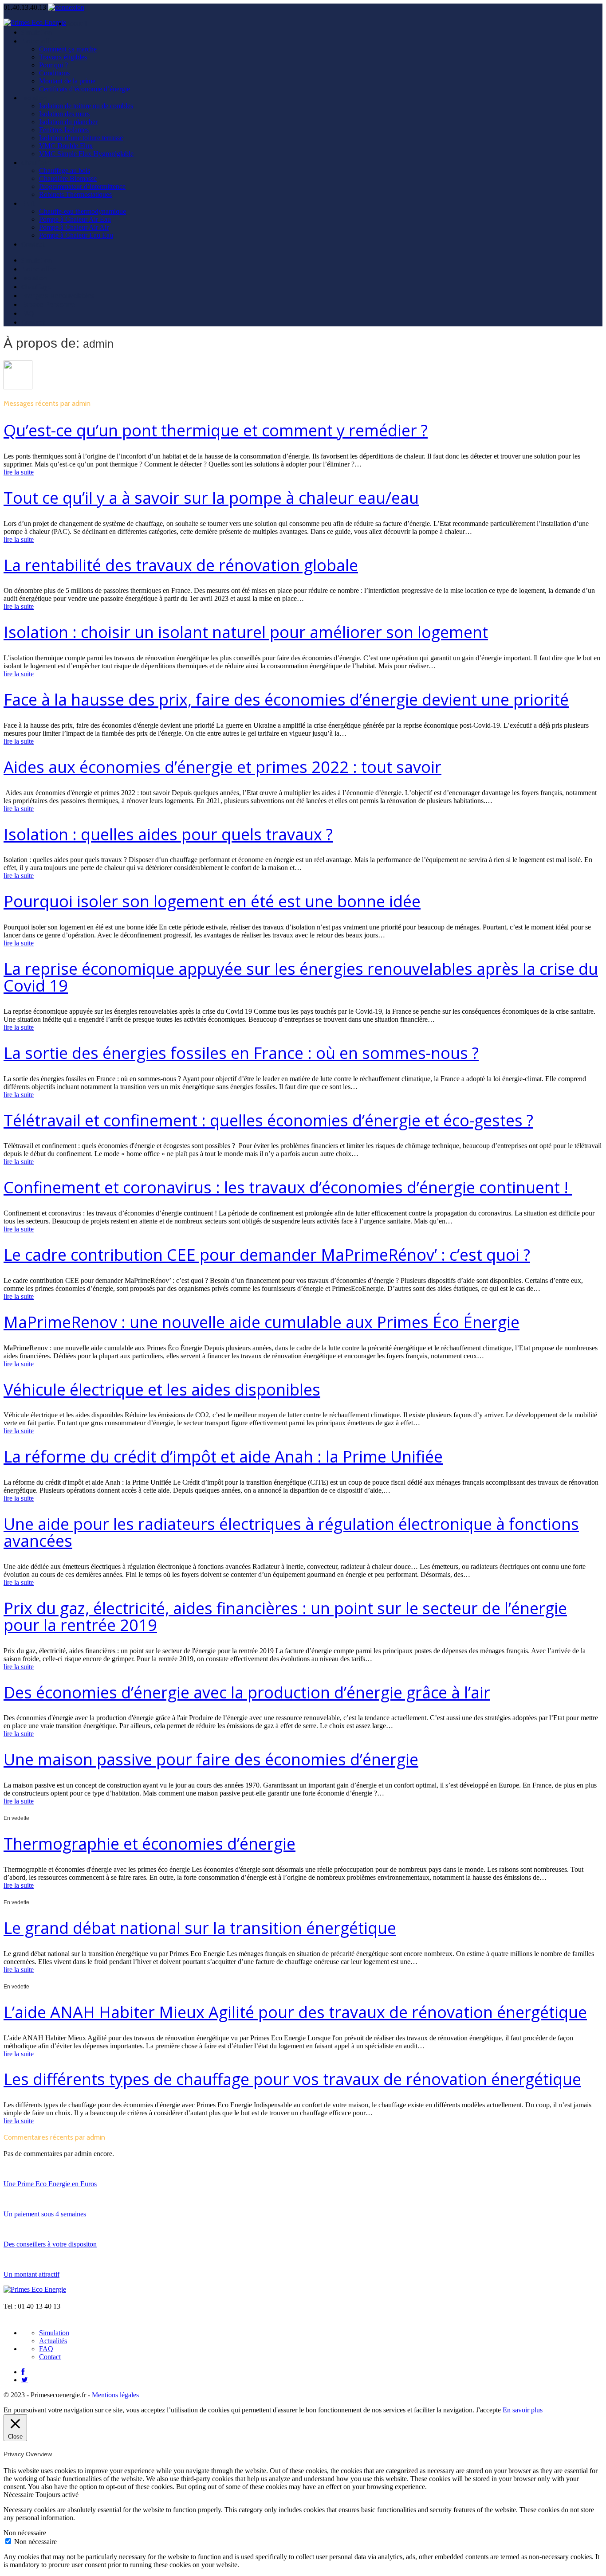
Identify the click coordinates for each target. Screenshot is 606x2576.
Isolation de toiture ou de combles (86, 106)
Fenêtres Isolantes (64, 130)
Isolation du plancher (68, 122)
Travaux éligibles (63, 57)
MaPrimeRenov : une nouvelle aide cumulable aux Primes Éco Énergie (262, 1322)
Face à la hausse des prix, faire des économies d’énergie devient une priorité (286, 700)
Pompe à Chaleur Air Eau (75, 219)
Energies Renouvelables (58, 295)
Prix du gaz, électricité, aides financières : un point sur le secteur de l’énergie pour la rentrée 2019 (285, 1617)
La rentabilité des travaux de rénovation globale (181, 565)
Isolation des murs (64, 114)
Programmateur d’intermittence (82, 186)
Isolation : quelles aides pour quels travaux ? (168, 834)
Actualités (53, 2341)
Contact (33, 244)
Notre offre (39, 41)
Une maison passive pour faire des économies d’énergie (211, 1759)
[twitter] (25, 2380)
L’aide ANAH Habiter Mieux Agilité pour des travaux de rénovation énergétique (295, 2012)
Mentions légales (115, 2395)
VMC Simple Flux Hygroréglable (86, 154)
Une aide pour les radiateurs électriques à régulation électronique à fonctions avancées (291, 1532)
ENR (28, 203)
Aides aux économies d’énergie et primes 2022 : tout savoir (222, 767)
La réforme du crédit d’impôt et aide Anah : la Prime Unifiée (223, 1457)
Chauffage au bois (65, 171)
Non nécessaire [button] (25, 2533)
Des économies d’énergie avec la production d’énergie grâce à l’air (247, 1692)
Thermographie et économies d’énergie (150, 1844)
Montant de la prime (67, 81)
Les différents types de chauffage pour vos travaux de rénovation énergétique (292, 2079)
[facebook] (23, 2372)
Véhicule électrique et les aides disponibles (162, 1390)
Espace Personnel (49, 304)
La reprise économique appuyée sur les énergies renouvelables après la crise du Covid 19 (301, 977)
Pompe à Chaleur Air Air (74, 227)
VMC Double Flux (66, 146)
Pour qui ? (53, 65)
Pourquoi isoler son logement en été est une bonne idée (212, 901)
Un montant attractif (31, 2274)
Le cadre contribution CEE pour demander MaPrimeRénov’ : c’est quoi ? (267, 1255)
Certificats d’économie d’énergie (85, 89)
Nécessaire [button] (20, 2495)
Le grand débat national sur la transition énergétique (200, 1928)
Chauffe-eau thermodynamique (83, 211)
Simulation (37, 32)
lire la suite (19, 472)
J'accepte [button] (488, 2410)
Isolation (34, 98)
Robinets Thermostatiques (75, 194)
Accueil (76, 23)
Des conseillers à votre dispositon (50, 2244)
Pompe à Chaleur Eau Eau (76, 235)
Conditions (54, 73)
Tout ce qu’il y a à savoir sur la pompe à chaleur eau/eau (211, 498)
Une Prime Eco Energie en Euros (50, 2184)
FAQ (28, 313)
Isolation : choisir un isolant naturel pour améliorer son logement (246, 632)
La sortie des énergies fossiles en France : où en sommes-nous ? (241, 1053)
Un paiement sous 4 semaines (45, 2214)
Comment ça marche (68, 49)
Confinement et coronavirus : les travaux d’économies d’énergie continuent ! (288, 1187)
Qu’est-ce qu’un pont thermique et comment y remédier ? (216, 430)
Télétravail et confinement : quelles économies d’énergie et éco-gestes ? (268, 1120)
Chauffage (37, 162)
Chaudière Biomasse (68, 178)
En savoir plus (523, 2410)
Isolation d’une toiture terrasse (81, 138)
